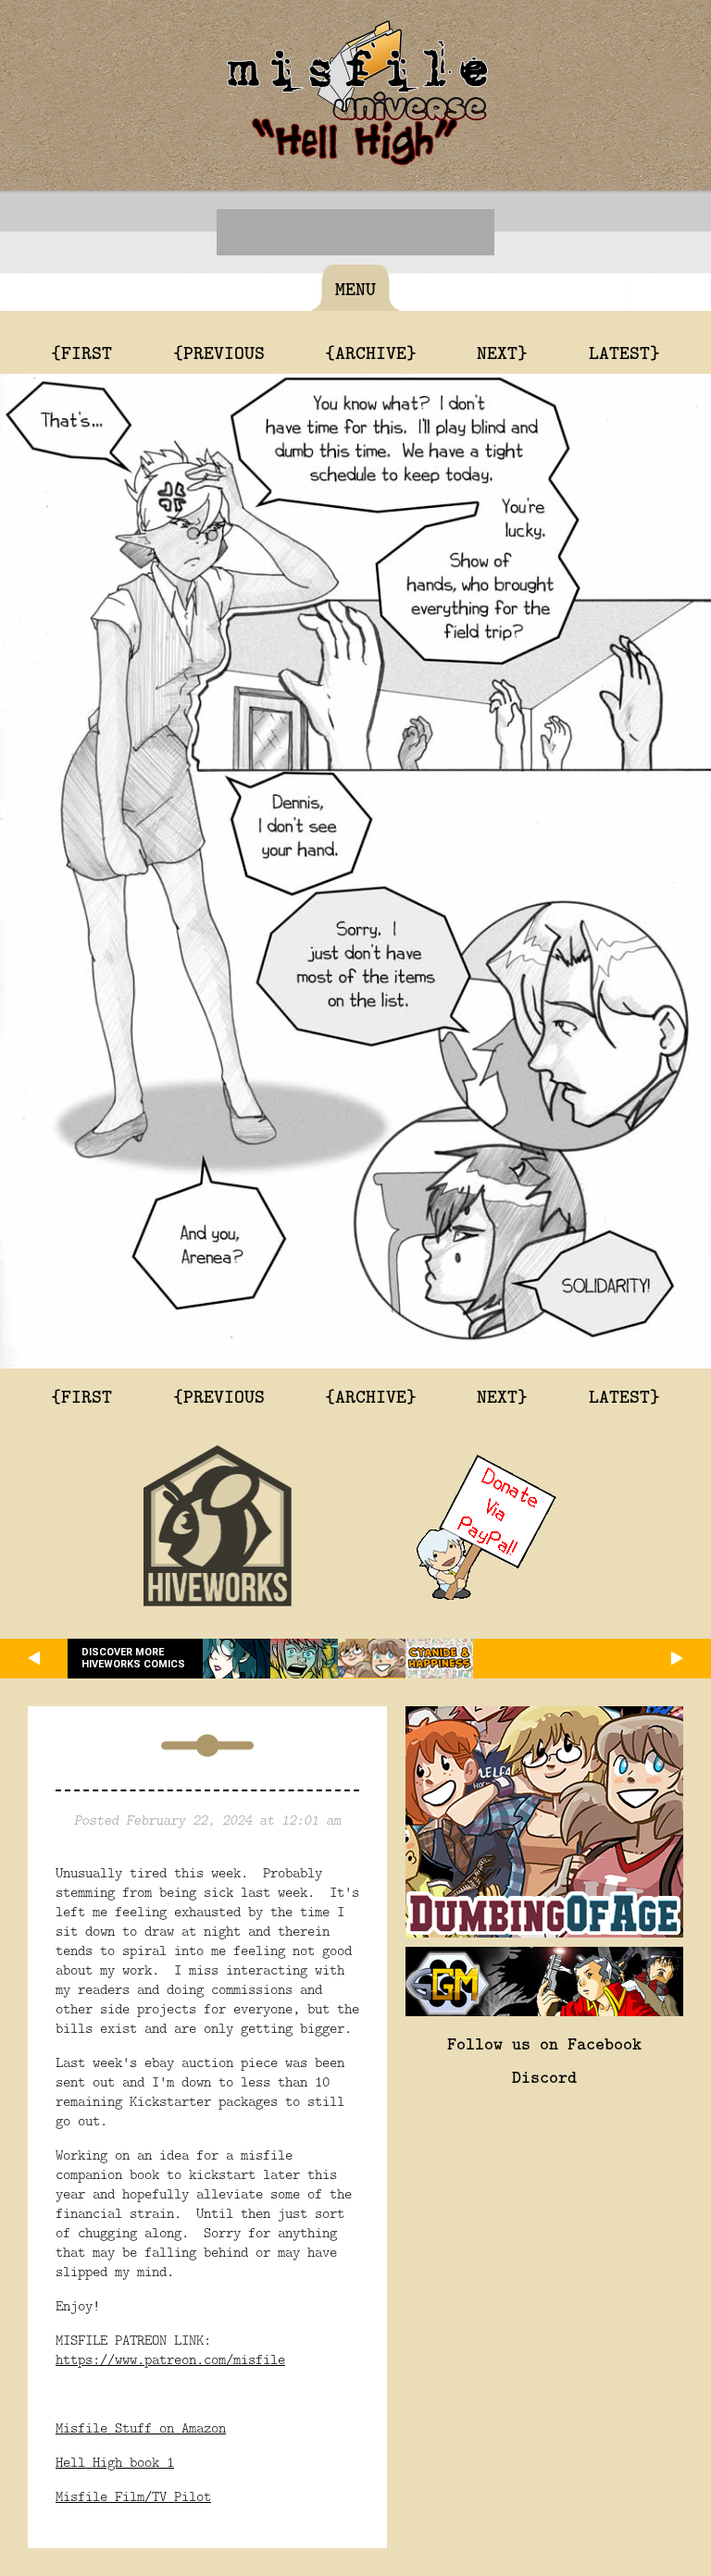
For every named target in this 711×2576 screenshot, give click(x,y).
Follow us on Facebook (544, 2043)
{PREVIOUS (219, 352)
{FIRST (81, 352)
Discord (544, 2076)
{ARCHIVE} (371, 352)
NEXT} (502, 352)
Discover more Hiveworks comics (133, 1658)
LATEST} (624, 352)
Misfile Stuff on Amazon (141, 2427)
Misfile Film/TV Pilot (133, 2496)
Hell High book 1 (115, 2462)
